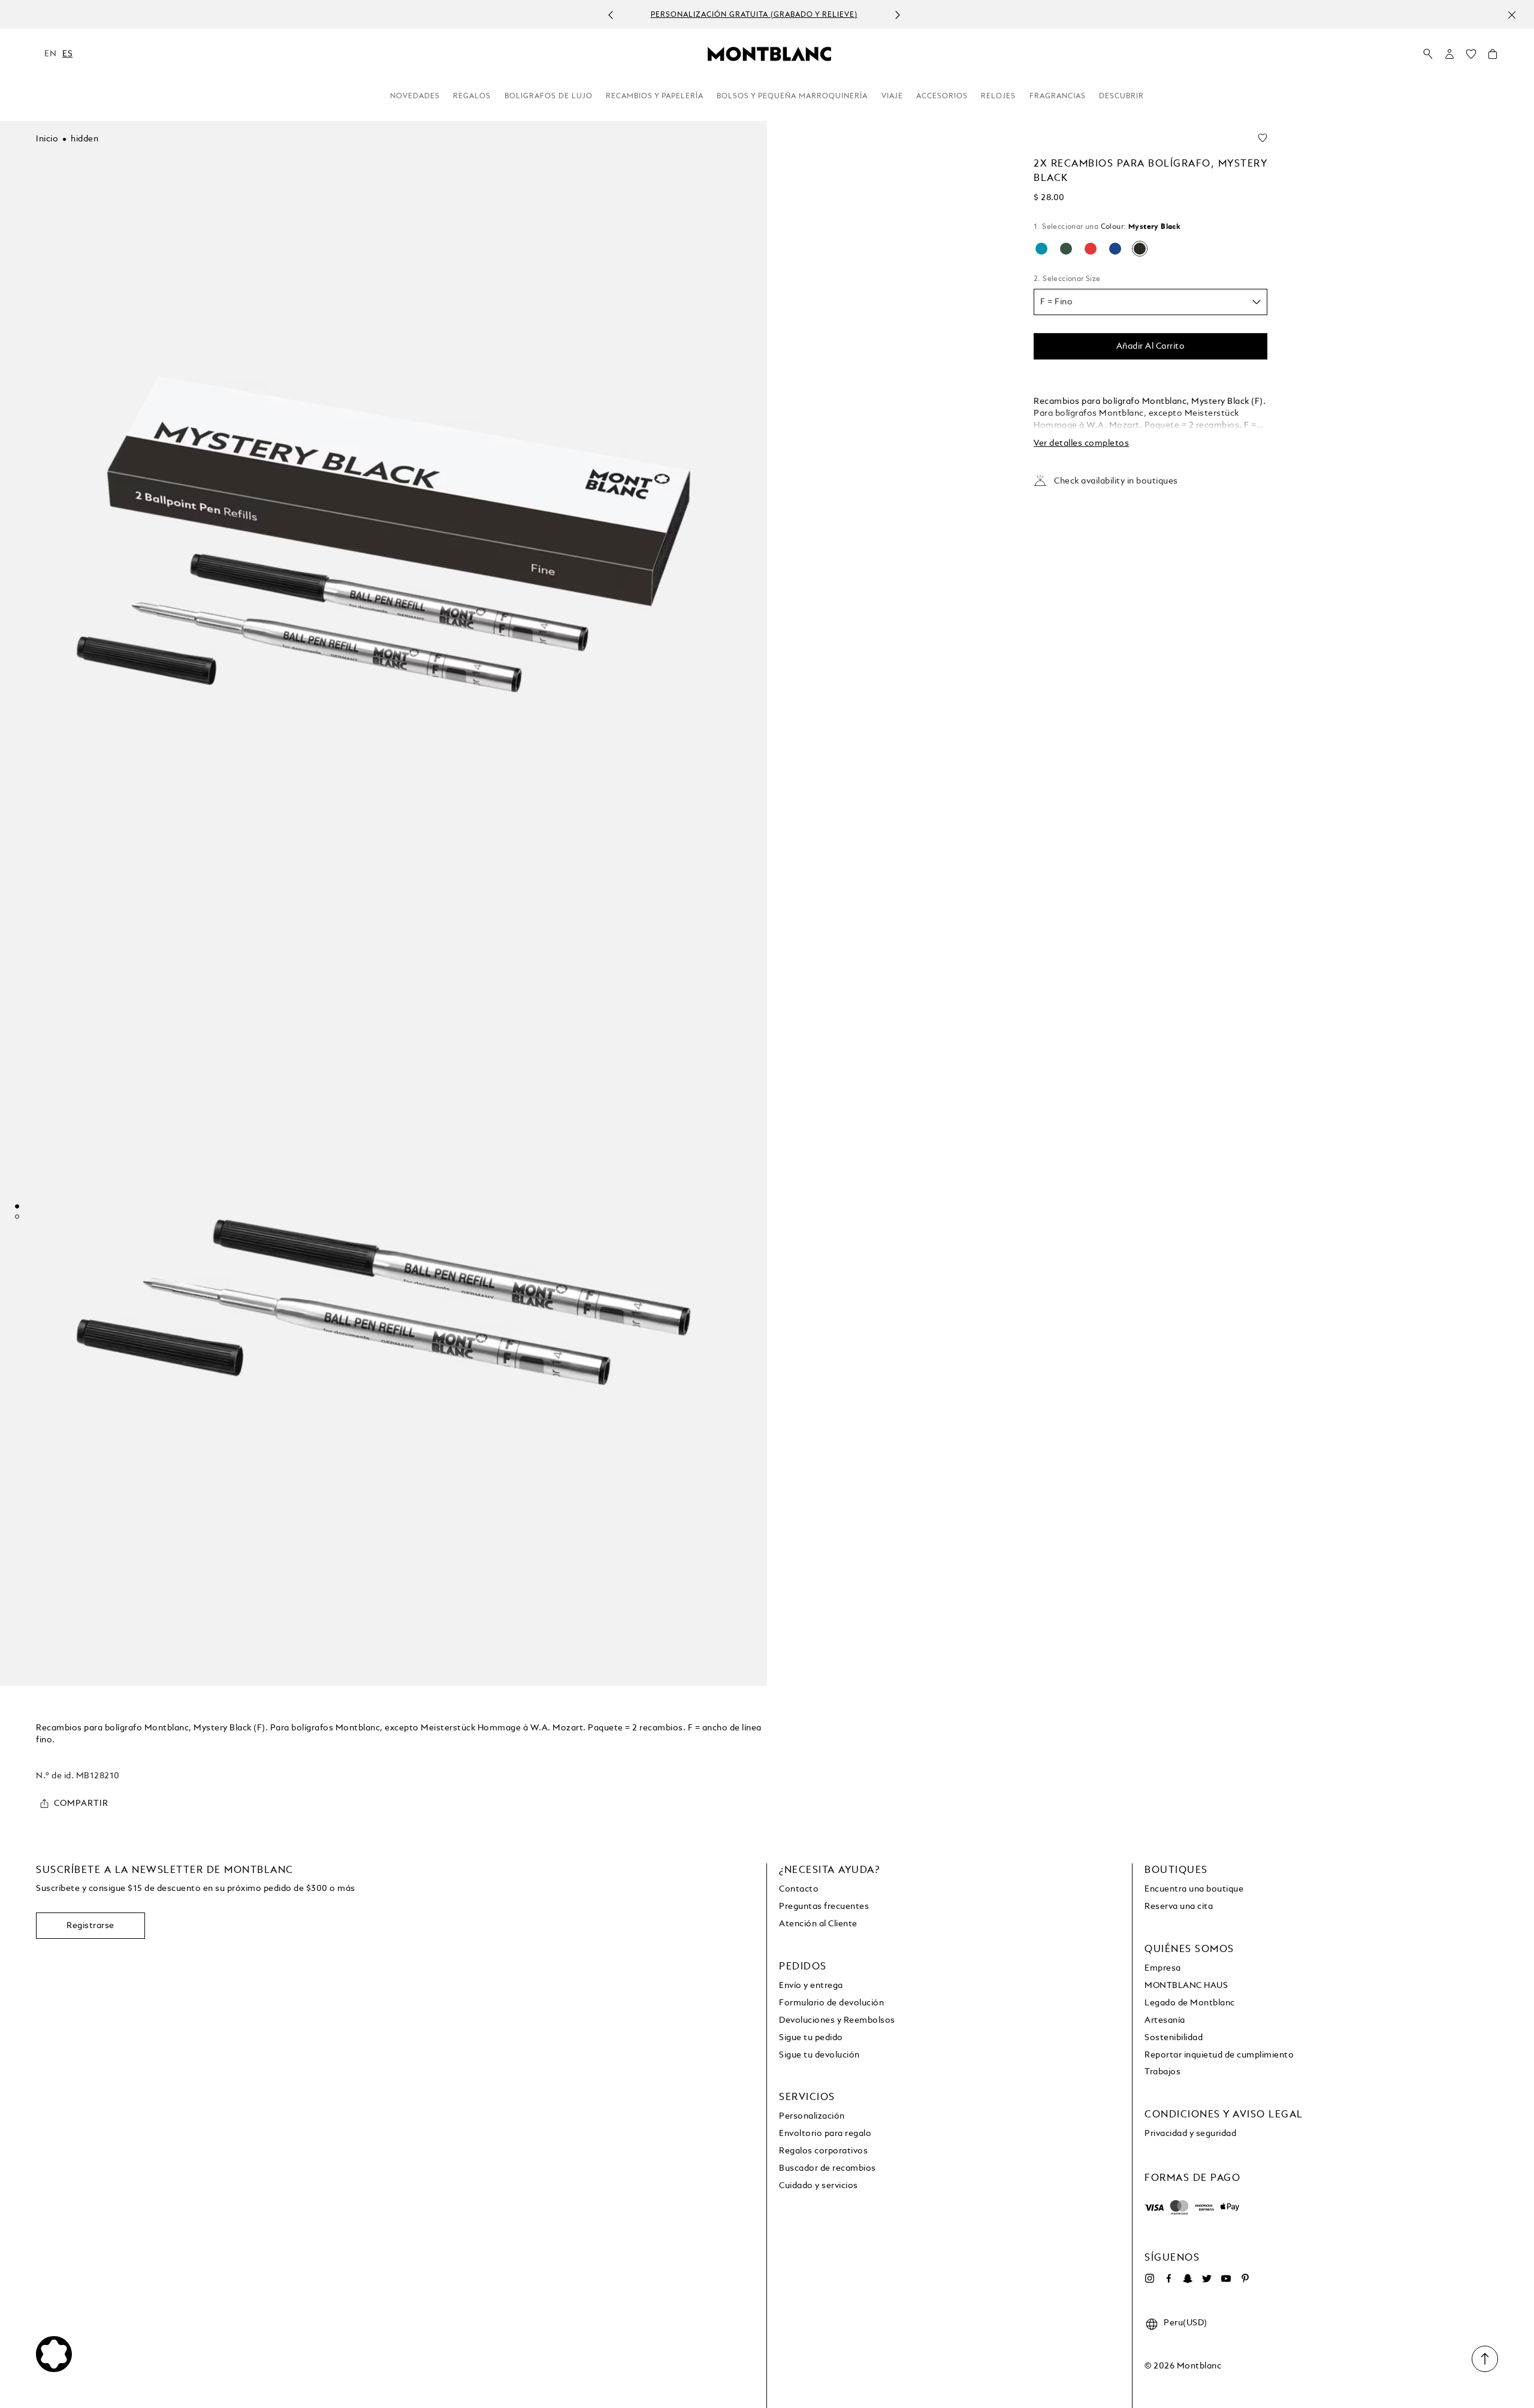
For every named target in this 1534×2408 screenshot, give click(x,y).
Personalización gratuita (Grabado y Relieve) (754, 15)
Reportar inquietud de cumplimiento (1219, 2055)
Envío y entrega (811, 1986)
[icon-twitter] (1207, 2279)
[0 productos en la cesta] (1493, 57)
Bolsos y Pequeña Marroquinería (792, 96)
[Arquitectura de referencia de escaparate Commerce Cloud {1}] (769, 53)
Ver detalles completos (1081, 443)
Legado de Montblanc (1190, 2003)
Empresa (1163, 1968)
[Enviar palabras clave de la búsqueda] (1428, 55)
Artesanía (1165, 2020)
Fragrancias (1058, 96)
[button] (1450, 54)
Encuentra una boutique (1194, 1889)
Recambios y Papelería (655, 96)
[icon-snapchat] (1188, 2279)
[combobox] (1150, 302)
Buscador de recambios (828, 2168)
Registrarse (90, 1926)
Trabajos (1162, 2072)
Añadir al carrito (1151, 346)
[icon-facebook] (1168, 2279)
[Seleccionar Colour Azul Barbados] (1041, 249)
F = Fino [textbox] (1056, 302)
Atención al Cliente (818, 1924)
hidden (84, 139)
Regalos (472, 96)
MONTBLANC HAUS (1186, 1986)
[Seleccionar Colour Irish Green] (1066, 249)
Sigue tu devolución (819, 2055)
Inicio (47, 139)
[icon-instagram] (1149, 2279)
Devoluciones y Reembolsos (837, 2020)
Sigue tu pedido (811, 2038)
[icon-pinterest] (1245, 2279)
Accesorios (942, 96)
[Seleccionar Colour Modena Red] (1091, 249)
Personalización (812, 2116)
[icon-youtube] (1226, 2279)
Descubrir (1121, 96)
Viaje (892, 96)
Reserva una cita (1179, 1907)
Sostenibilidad (1174, 2038)
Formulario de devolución (831, 2003)
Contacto (799, 1889)
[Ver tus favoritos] (1471, 57)
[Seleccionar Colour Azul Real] (1115, 249)
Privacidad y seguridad (1190, 2134)
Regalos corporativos (823, 2151)
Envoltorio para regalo (825, 2134)
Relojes (998, 96)
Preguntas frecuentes (824, 1907)
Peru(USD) (1186, 2323)
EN (50, 54)
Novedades (415, 96)
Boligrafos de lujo (549, 96)
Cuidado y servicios (819, 2186)
